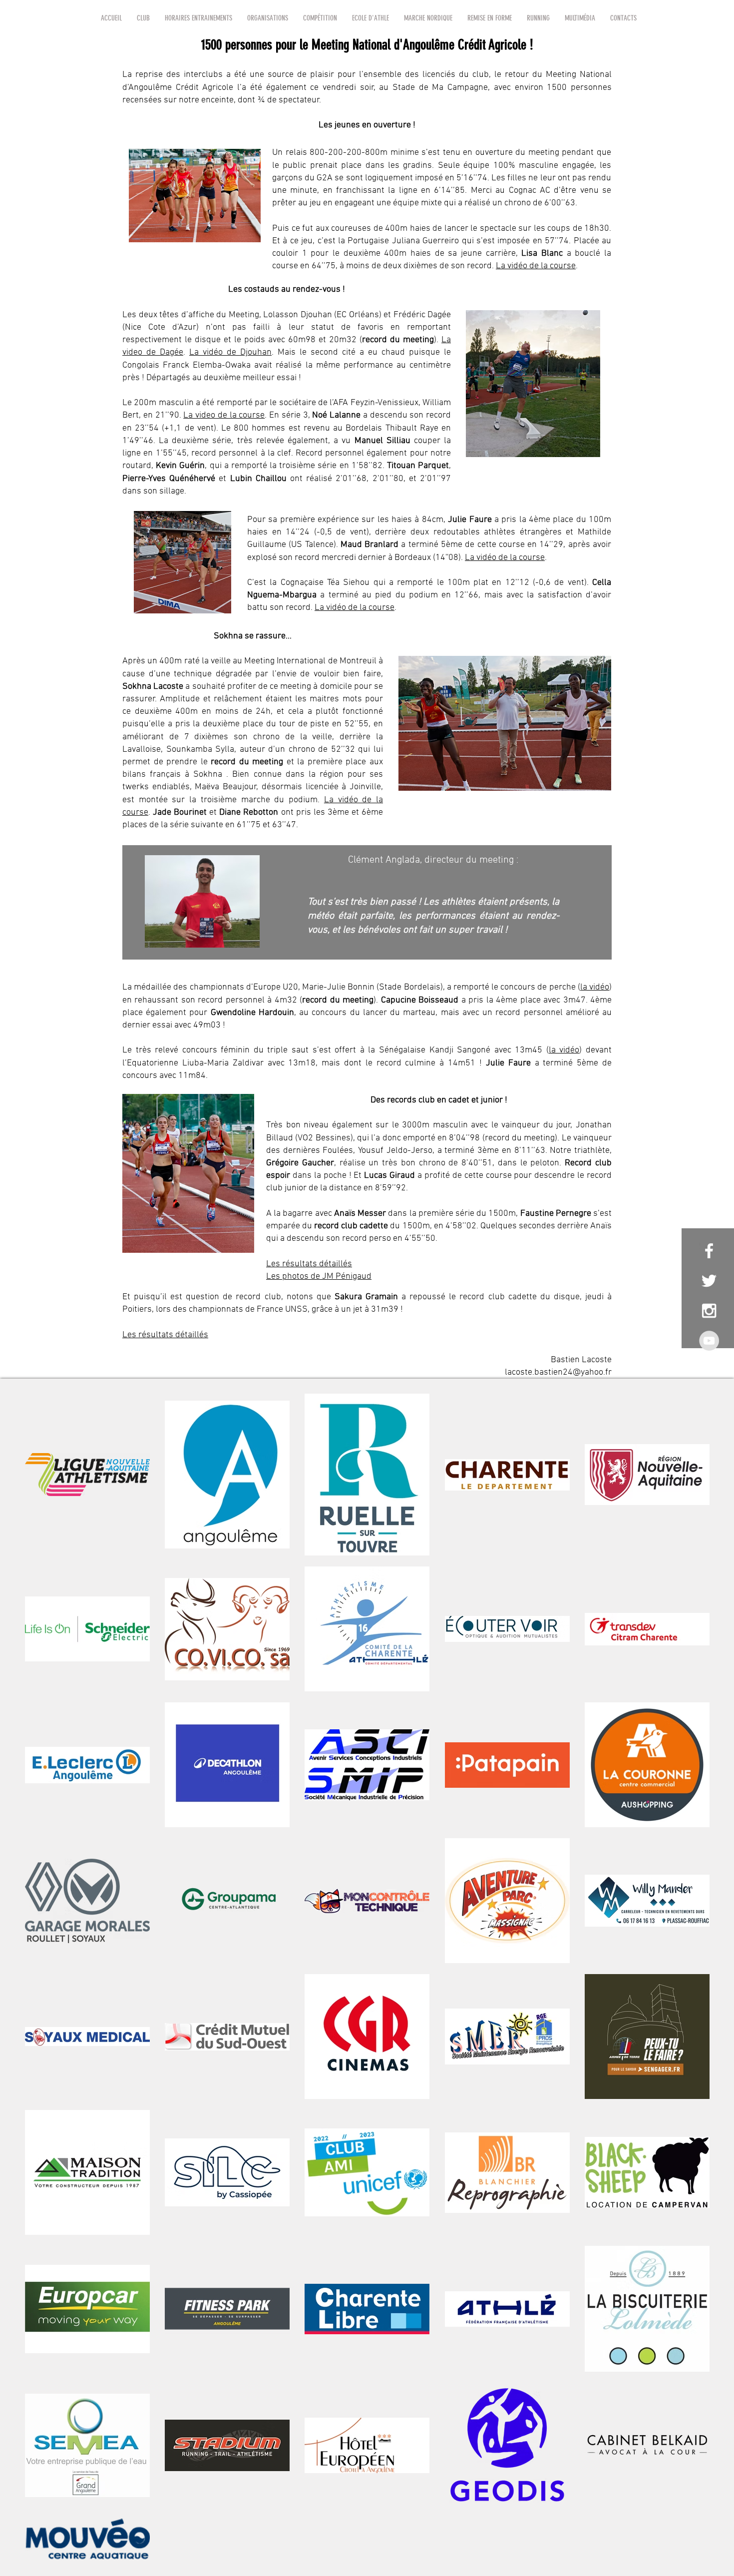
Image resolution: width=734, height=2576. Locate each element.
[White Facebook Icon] (709, 1251)
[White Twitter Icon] (709, 1281)
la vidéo (595, 987)
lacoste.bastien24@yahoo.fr (558, 1372)
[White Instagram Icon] (709, 1311)
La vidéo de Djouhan (230, 352)
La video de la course (224, 415)
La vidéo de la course (536, 266)
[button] (143, 18)
